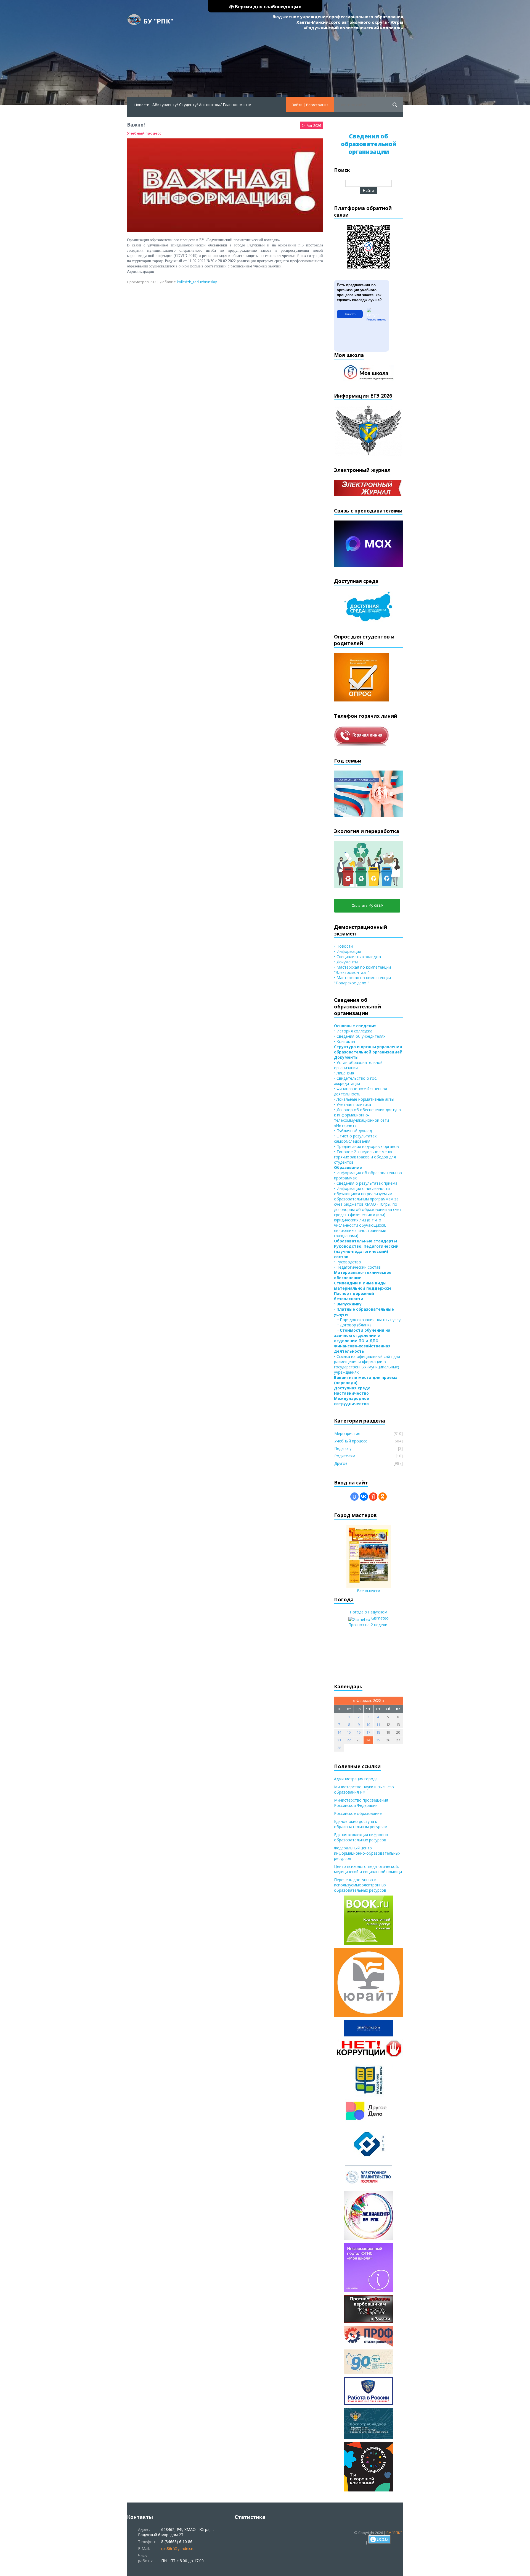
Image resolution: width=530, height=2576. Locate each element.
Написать (350, 314)
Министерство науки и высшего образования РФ (364, 1789)
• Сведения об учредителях (360, 1036)
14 (339, 1732)
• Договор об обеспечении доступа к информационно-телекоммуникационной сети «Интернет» (367, 1118)
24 (368, 1740)
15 (349, 1732)
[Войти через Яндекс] (373, 1497)
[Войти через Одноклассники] (383, 1497)
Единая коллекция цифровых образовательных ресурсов (361, 1837)
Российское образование (358, 1813)
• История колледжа (353, 1031)
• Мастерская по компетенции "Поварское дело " (362, 980)
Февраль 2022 (369, 1700)
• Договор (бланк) (352, 1325)
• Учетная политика (353, 1104)
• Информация (348, 951)
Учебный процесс (144, 133)
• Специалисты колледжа (357, 957)
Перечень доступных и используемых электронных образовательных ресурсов (360, 1885)
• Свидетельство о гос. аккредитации (356, 1081)
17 (368, 1732)
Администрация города (356, 1779)
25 (378, 1740)
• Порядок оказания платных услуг (368, 1320)
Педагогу (343, 1448)
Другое (341, 1463)
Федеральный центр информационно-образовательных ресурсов (367, 1853)
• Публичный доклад (353, 1131)
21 (339, 1740)
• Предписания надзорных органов (366, 1146)
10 (368, 1725)
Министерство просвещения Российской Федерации (361, 1803)
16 (359, 1732)
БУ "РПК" (158, 21)
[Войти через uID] (354, 1497)
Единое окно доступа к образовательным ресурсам (361, 1824)
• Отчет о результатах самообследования (355, 1139)
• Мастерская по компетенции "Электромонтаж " (362, 970)
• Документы (346, 962)
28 (339, 1748)
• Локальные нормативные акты (364, 1099)
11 (378, 1725)
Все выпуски (369, 1591)
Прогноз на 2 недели (368, 1625)
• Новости (343, 946)
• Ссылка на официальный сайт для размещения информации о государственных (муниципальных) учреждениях (367, 1364)
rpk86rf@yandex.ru (178, 2549)
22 (349, 1740)
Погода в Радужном (369, 1612)
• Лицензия (344, 1073)
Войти (297, 105)
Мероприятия (347, 1433)
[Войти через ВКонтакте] (364, 1497)
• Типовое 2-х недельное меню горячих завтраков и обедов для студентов (365, 1157)
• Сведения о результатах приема (366, 1183)
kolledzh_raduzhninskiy (197, 282)
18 (378, 1732)
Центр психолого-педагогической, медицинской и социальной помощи (368, 1869)
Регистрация (317, 105)
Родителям (345, 1456)
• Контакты (344, 1041)
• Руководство (348, 1262)
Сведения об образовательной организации (369, 144)
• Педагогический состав (357, 1267)
